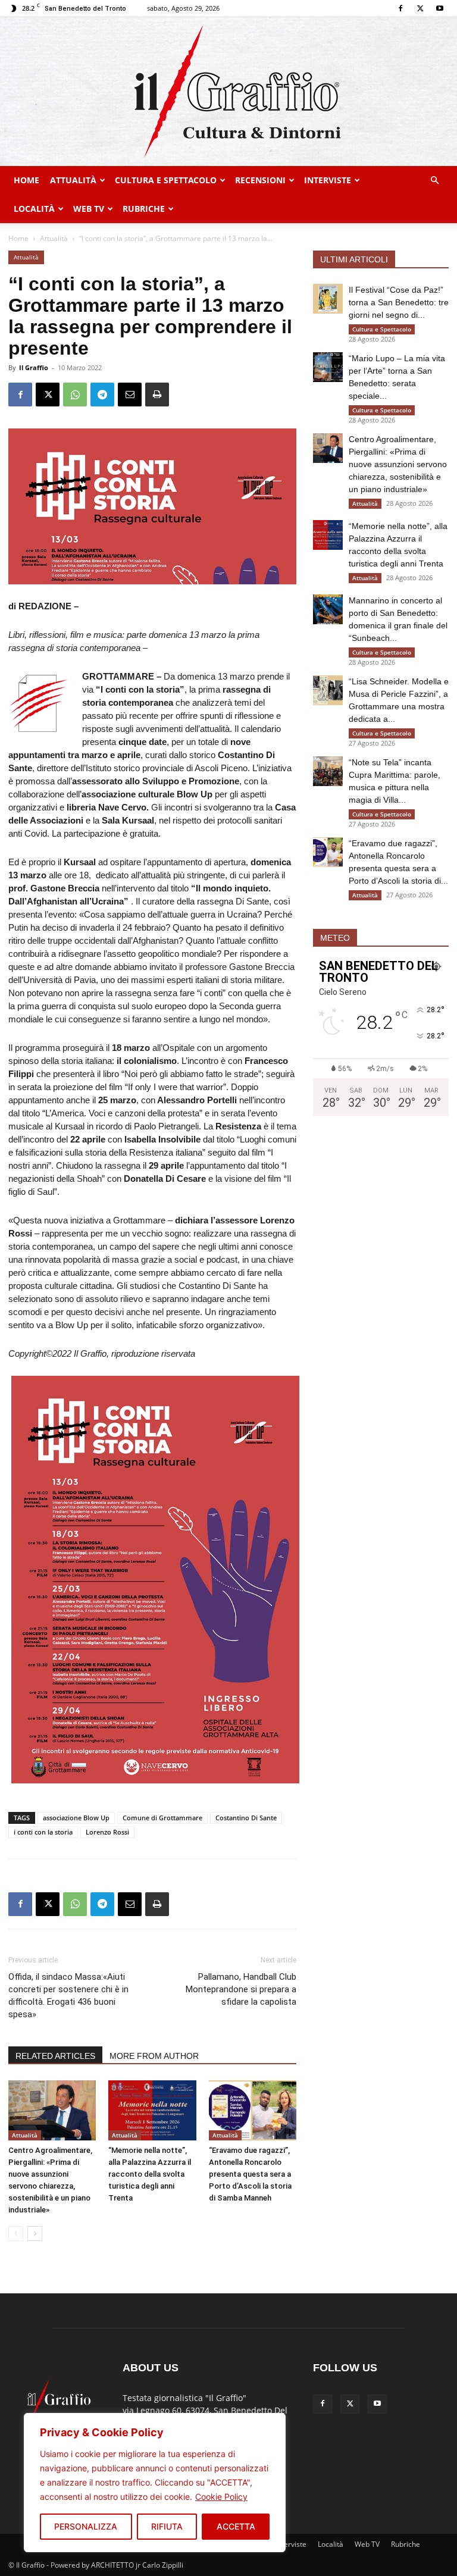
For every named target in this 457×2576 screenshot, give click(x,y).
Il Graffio (34, 367)
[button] (434, 181)
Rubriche (144, 209)
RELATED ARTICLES (55, 2056)
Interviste (328, 180)
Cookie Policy (221, 2497)
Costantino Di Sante (246, 1818)
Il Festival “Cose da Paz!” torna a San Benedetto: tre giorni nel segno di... (399, 302)
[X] (420, 8)
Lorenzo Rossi (107, 1832)
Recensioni (260, 180)
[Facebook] (400, 8)
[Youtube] (440, 8)
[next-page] (35, 2234)
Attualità (73, 180)
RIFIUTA (167, 2526)
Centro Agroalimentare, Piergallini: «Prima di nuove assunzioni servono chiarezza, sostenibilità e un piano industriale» (398, 464)
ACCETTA (236, 2526)
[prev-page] (16, 2234)
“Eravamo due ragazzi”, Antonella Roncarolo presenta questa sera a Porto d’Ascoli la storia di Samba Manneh (250, 2174)
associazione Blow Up (76, 1818)
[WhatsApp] (75, 395)
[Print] (157, 395)
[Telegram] (102, 395)
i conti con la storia (43, 1832)
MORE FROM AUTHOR (154, 2056)
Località (34, 209)
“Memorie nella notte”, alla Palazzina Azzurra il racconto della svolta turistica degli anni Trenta (150, 2174)
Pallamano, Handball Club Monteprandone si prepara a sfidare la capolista (241, 1989)
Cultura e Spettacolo (166, 180)
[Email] (130, 395)
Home (26, 180)
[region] (155, 2483)
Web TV (89, 209)
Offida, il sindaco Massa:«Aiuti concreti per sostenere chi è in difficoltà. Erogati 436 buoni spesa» (68, 1996)
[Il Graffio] (228, 92)
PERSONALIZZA (86, 2526)
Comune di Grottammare (162, 1818)
